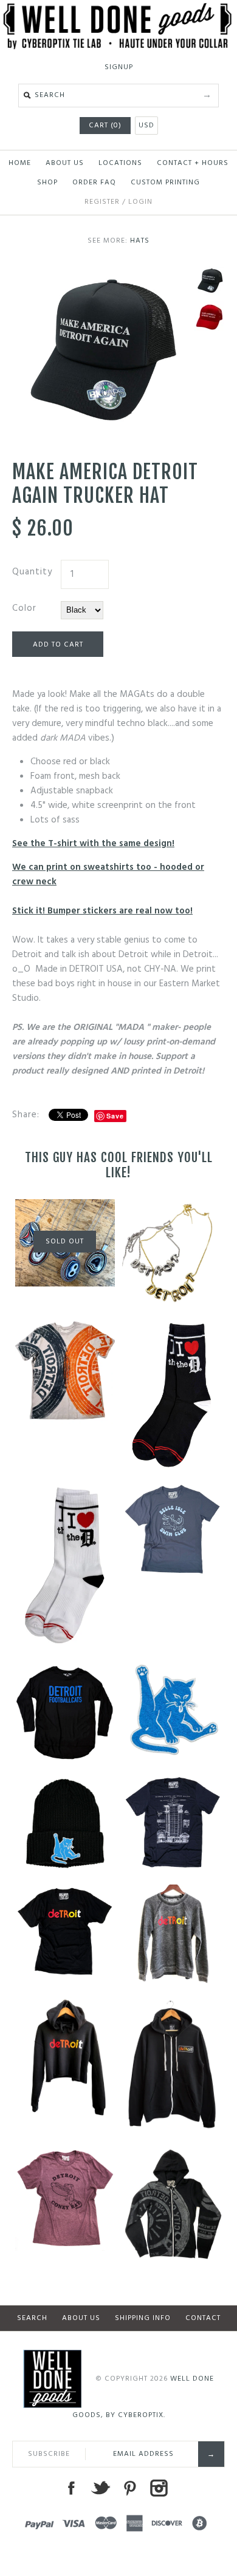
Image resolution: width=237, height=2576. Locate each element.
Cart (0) (105, 126)
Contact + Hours (193, 163)
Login (140, 202)
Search (32, 2318)
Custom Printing (165, 183)
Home (20, 163)
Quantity (32, 572)
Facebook (71, 2488)
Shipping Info (143, 2318)
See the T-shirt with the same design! (93, 844)
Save (115, 1116)
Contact (203, 2318)
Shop (47, 183)
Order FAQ (94, 183)
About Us (65, 163)
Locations (120, 163)
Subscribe (49, 2454)
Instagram (159, 2488)
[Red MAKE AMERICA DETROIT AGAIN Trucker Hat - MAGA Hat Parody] (210, 317)
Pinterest (129, 2488)
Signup (119, 67)
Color (24, 608)
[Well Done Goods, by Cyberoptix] (118, 10)
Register (102, 202)
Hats (140, 241)
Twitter (100, 2488)
